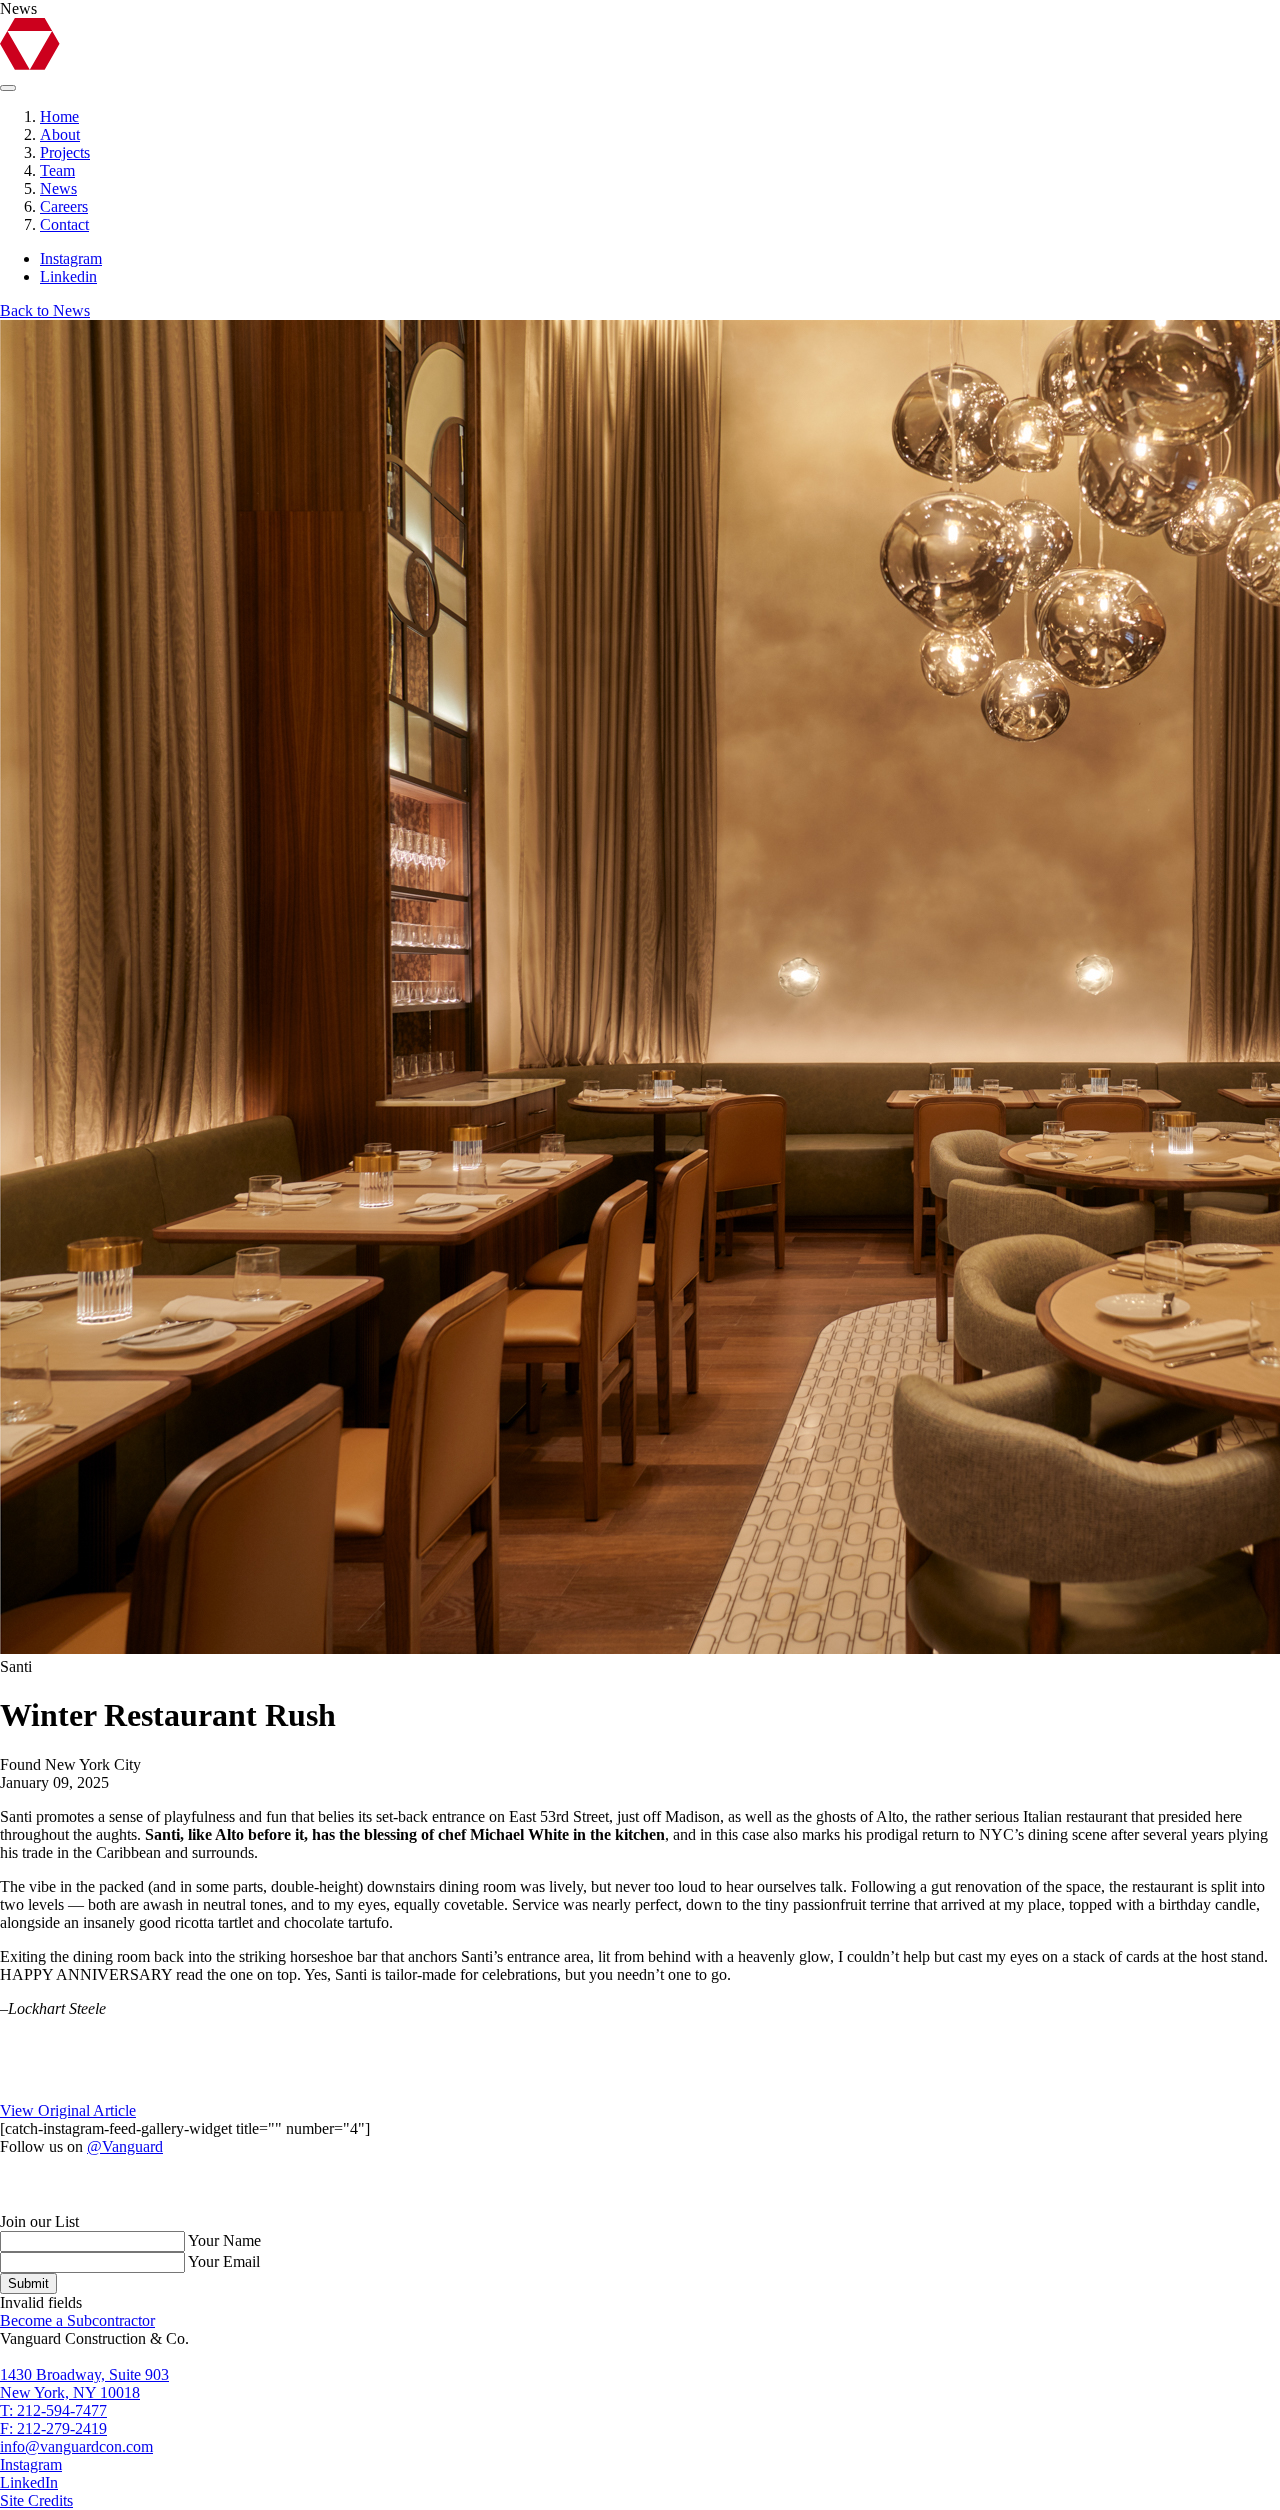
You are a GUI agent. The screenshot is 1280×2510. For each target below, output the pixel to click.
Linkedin (68, 276)
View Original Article (68, 2110)
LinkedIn (29, 2482)
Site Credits (36, 2500)
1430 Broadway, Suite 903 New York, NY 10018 (84, 2383)
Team (57, 170)
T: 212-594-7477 (53, 2410)
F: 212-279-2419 (53, 2428)
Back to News (45, 310)
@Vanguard (125, 2146)
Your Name (224, 2240)
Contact (64, 224)
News (58, 188)
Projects (65, 152)
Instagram (71, 258)
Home (59, 116)
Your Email (224, 2261)
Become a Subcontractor (77, 2320)
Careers (64, 206)
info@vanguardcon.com (76, 2446)
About (60, 134)
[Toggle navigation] (8, 88)
